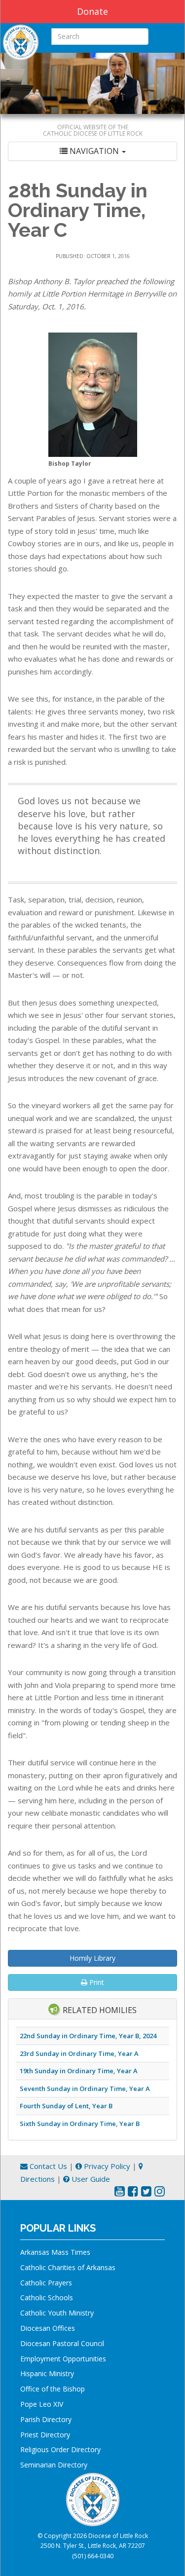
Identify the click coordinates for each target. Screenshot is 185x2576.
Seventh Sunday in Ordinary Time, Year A (85, 2089)
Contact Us (47, 2166)
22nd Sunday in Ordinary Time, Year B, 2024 (88, 2036)
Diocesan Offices (48, 2328)
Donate (92, 11)
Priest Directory (45, 2435)
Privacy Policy (106, 2166)
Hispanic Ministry (47, 2373)
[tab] (92, 151)
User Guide (90, 2179)
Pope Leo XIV (42, 2404)
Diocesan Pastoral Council (62, 2343)
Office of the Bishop (53, 2389)
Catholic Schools (47, 2297)
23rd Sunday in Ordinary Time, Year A (79, 2053)
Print (96, 1982)
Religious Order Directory (60, 2449)
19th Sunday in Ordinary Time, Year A (79, 2071)
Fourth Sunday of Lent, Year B (66, 2106)
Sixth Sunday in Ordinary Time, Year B (80, 2124)
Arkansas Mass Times (55, 2252)
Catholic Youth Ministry (57, 2313)
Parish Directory (46, 2419)
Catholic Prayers (46, 2283)
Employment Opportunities (63, 2359)
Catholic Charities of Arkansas (68, 2267)
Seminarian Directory (54, 2465)
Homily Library (92, 1958)
